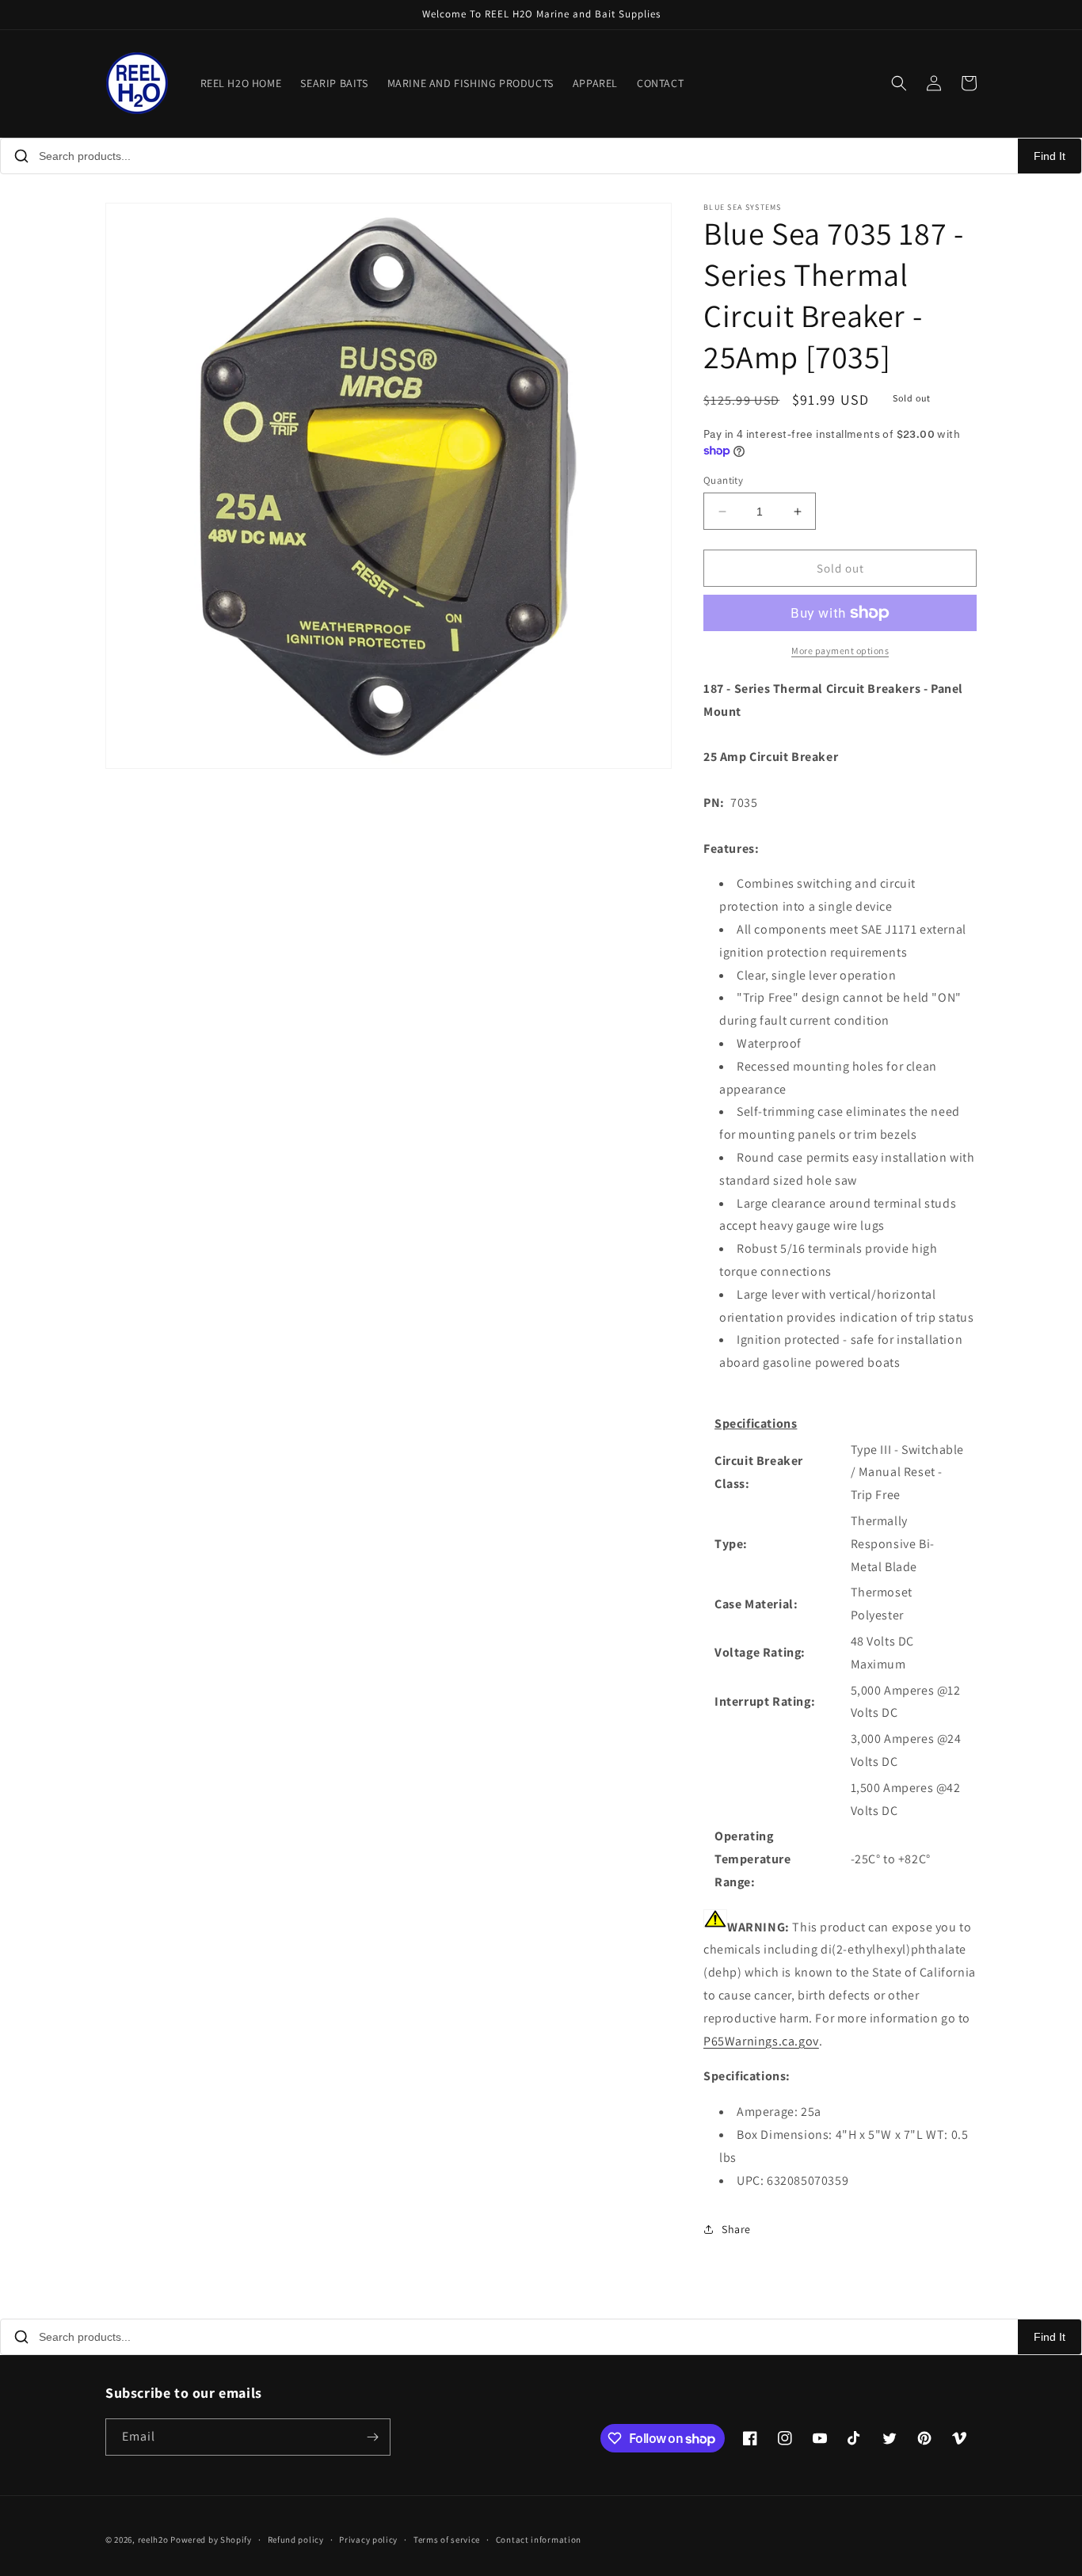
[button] (899, 83)
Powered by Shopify (211, 2540)
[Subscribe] (372, 2437)
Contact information (539, 2540)
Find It (1050, 156)
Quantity (723, 480)
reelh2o (153, 2540)
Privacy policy (368, 2540)
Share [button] (736, 2229)
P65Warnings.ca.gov (761, 2041)
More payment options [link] (840, 651)
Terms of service (447, 2540)
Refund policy (296, 2540)
